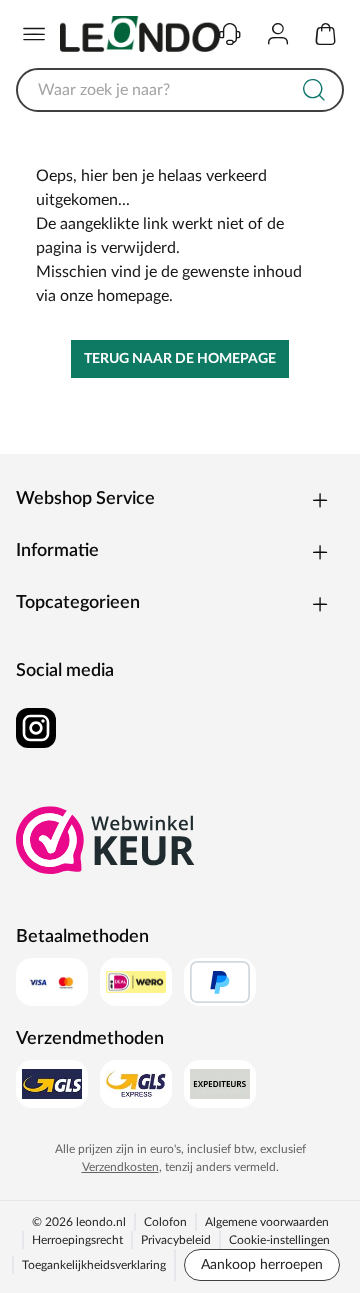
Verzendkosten (120, 1167)
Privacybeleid (176, 1240)
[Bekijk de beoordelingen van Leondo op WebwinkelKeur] (106, 840)
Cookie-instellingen (279, 1240)
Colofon (165, 1222)
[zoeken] (314, 90)
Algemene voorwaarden (267, 1222)
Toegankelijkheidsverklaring (94, 1265)
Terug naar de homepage (180, 359)
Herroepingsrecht (77, 1240)
